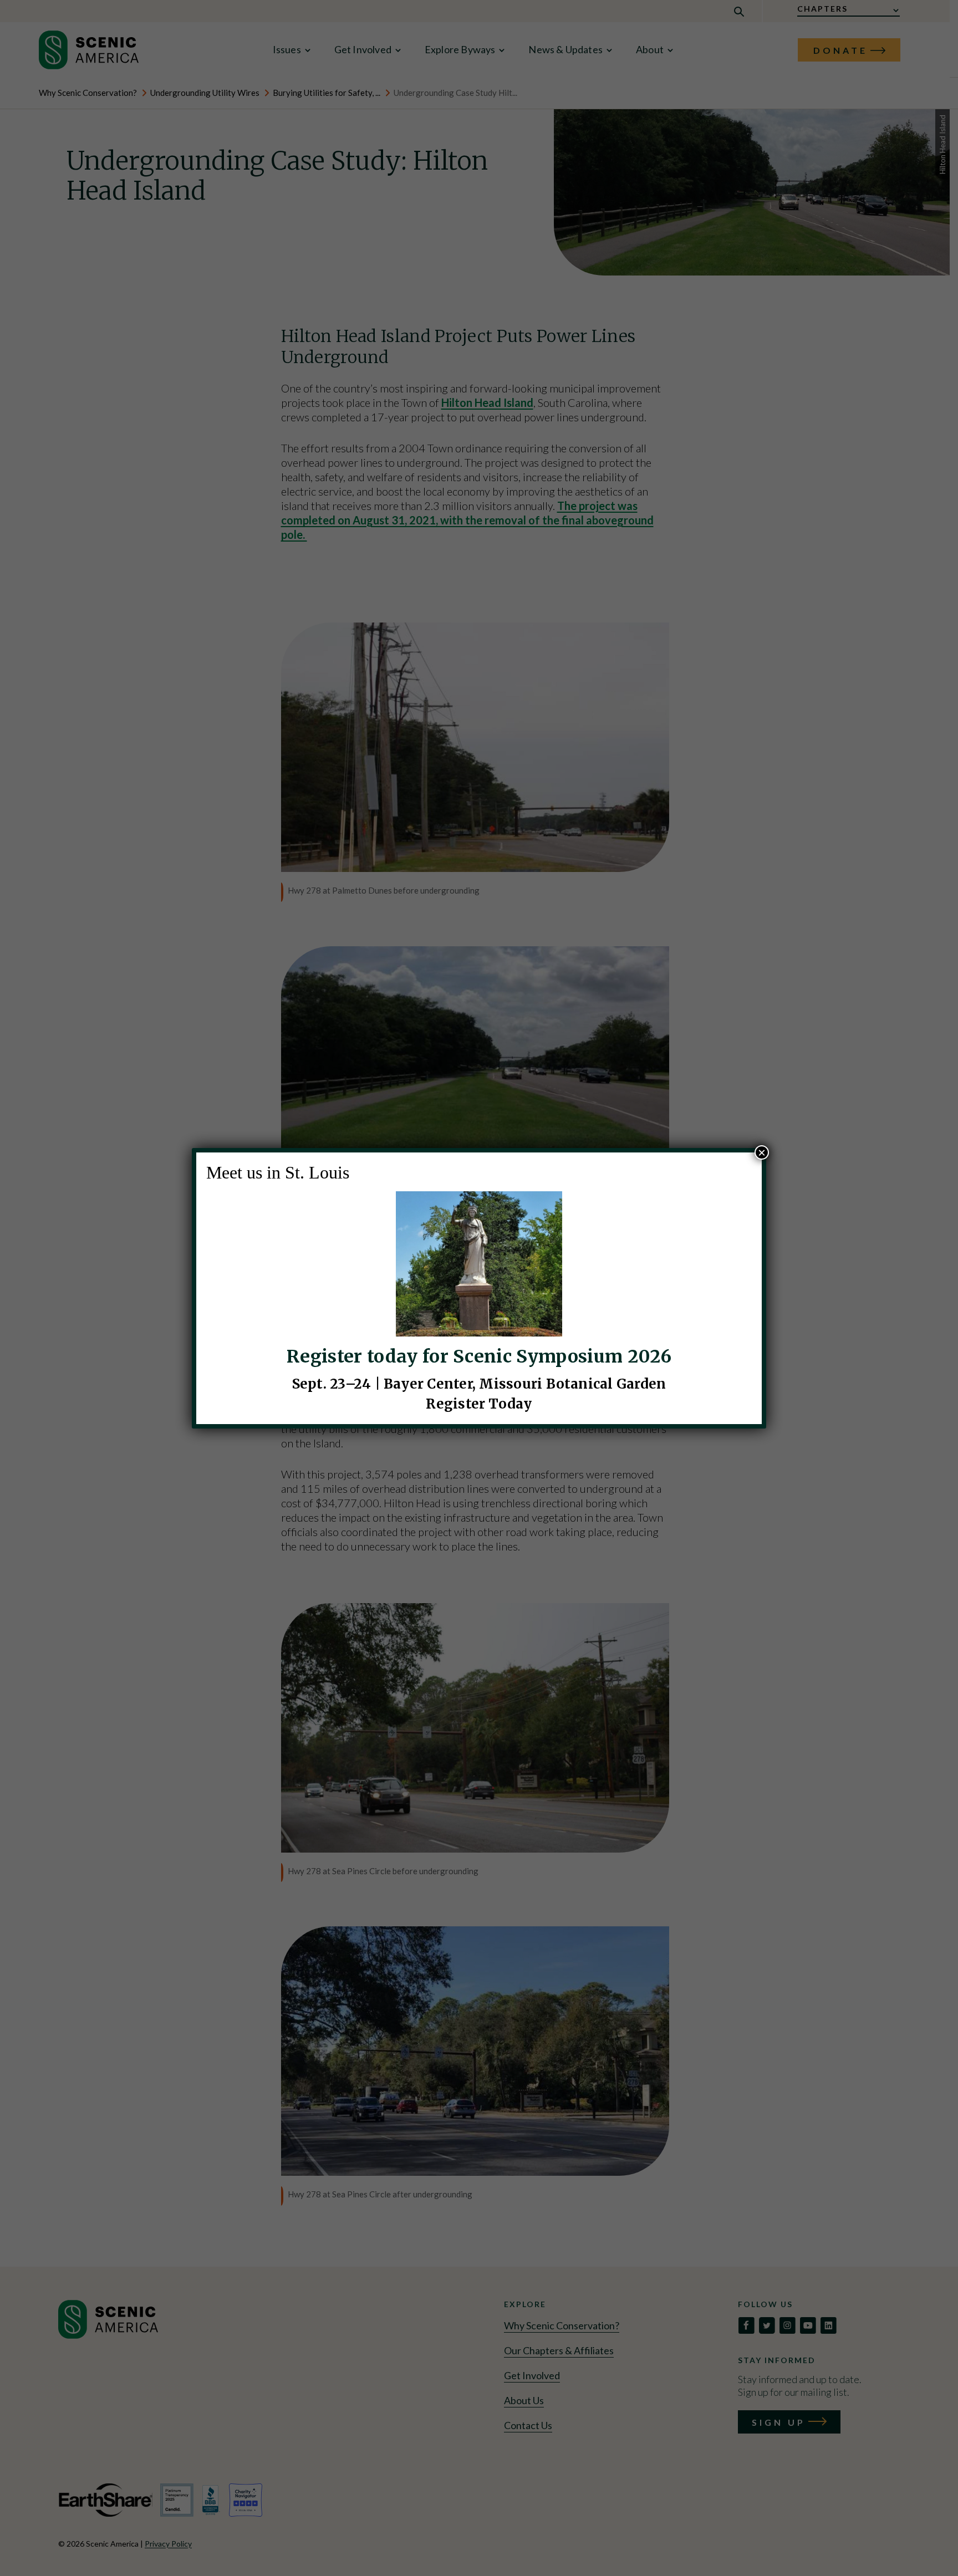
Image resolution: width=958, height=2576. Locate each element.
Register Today (479, 1404)
